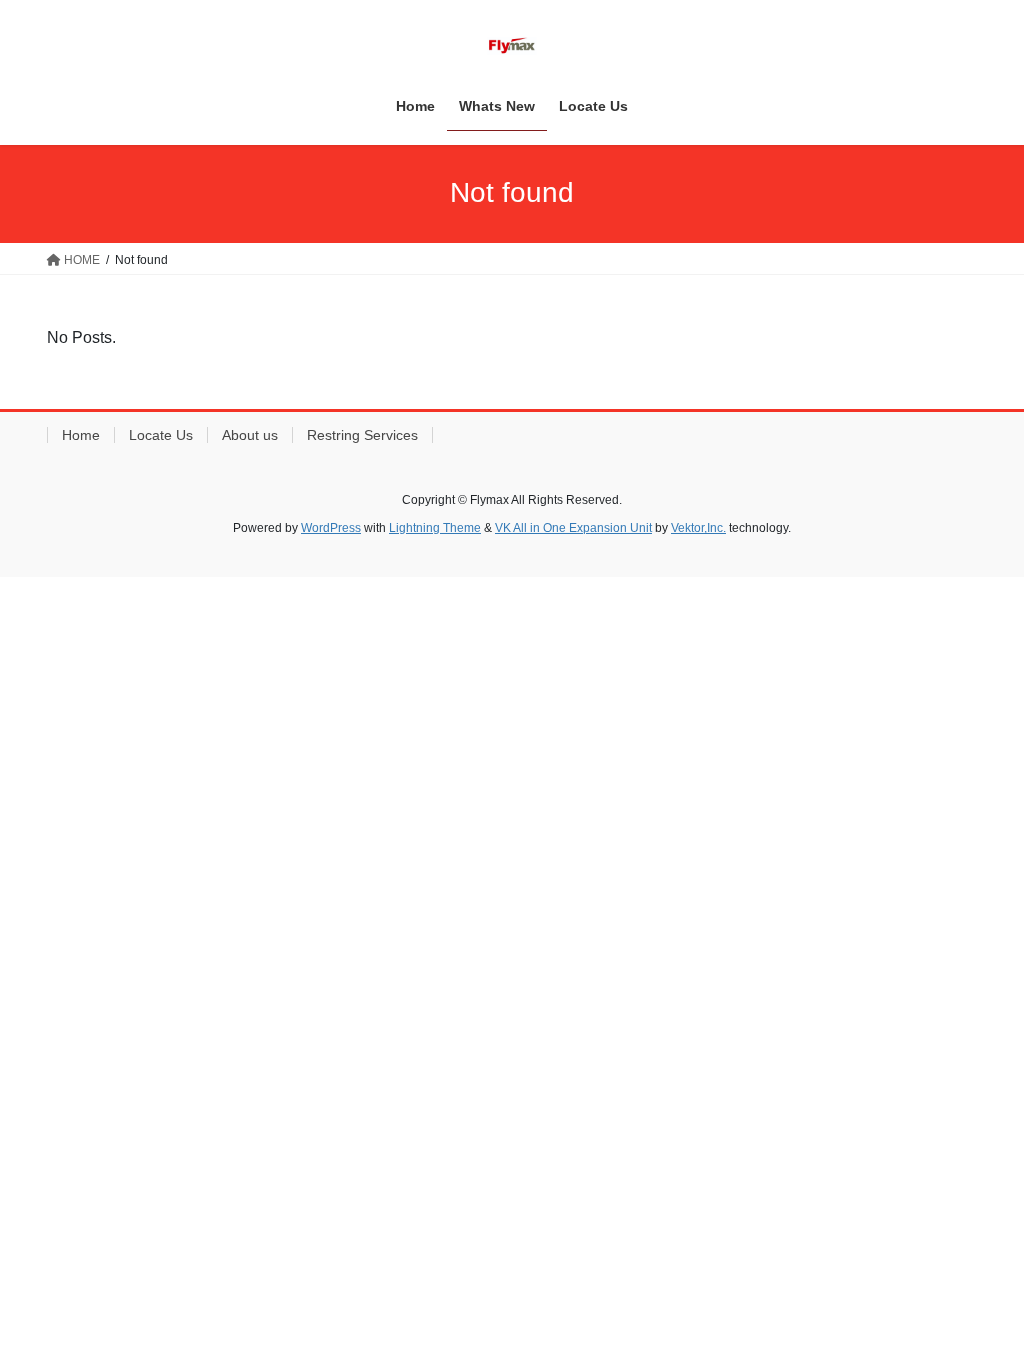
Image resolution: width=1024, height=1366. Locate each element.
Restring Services (362, 435)
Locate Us (161, 435)
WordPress (331, 528)
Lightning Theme (435, 528)
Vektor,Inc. (698, 528)
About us (250, 435)
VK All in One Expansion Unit (573, 528)
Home (81, 435)
